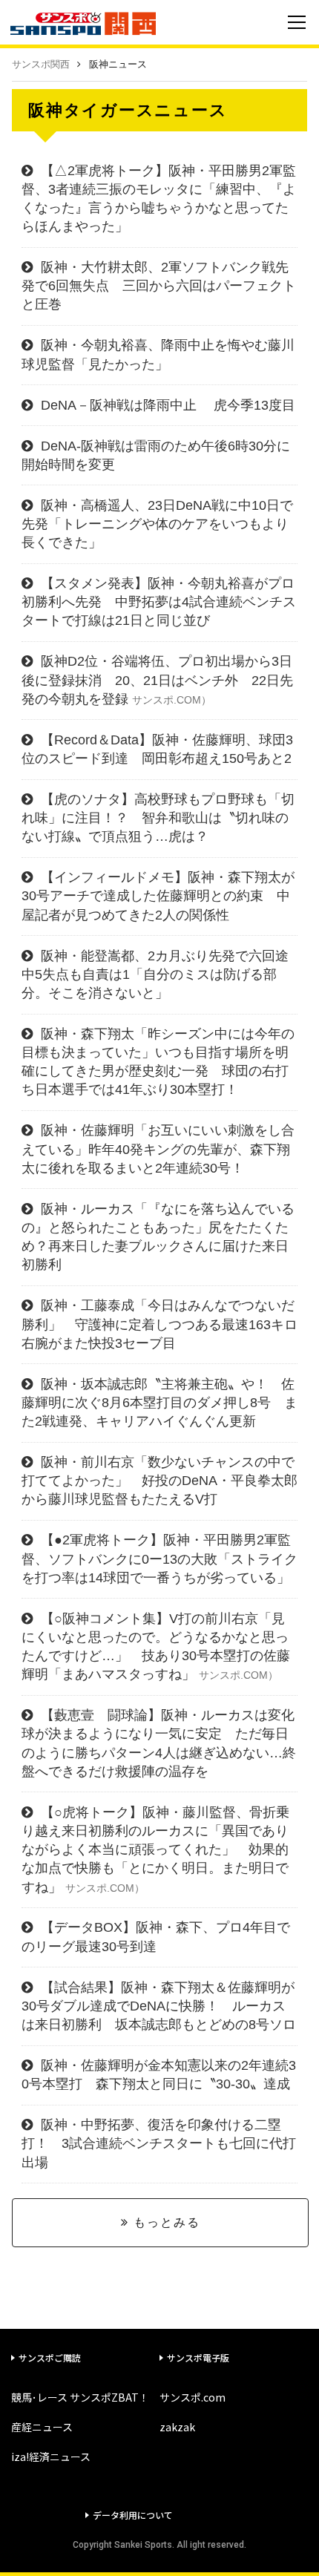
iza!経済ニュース (51, 2457)
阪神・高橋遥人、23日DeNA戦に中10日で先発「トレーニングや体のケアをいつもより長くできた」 (157, 524)
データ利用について (133, 2515)
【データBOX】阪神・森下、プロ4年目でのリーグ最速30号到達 (156, 1937)
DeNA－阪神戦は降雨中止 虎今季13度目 (168, 405)
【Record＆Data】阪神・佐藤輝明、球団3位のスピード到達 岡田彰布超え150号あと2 (157, 749)
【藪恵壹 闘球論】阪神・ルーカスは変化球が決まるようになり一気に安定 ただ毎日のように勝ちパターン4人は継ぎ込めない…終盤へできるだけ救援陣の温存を (159, 1743)
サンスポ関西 (41, 64)
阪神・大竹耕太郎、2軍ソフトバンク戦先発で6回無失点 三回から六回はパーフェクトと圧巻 (159, 286)
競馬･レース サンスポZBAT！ (80, 2397)
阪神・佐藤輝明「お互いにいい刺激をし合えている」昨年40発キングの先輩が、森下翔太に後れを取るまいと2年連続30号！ (158, 1149)
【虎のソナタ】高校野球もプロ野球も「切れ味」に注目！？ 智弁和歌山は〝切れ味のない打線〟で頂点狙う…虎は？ (158, 818)
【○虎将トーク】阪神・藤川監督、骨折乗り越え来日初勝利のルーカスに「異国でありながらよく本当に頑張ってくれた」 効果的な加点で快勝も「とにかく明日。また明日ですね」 (155, 1850)
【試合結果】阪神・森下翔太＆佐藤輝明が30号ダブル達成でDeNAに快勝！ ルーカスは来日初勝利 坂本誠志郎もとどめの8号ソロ (159, 2006)
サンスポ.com (193, 2397)
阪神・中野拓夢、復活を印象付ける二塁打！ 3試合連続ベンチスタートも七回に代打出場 (159, 2143)
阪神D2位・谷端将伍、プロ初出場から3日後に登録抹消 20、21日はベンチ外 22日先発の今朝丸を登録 (157, 680)
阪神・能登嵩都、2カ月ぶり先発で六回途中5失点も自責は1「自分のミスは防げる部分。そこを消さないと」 (155, 974)
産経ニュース (42, 2427)
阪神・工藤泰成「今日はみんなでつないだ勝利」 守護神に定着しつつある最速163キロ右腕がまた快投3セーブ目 (159, 1324)
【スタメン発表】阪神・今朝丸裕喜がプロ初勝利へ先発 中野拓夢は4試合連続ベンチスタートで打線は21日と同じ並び (159, 602)
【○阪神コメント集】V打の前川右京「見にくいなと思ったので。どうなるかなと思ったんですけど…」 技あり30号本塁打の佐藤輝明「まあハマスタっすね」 (156, 1647)
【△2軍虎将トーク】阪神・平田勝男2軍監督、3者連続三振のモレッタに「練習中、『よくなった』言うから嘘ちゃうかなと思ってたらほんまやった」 (159, 199)
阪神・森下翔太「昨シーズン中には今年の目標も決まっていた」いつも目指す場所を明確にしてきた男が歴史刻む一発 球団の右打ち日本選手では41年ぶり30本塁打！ (158, 1062)
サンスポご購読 (50, 2357)
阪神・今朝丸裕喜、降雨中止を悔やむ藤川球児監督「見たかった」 (158, 354)
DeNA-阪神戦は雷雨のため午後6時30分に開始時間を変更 (156, 455)
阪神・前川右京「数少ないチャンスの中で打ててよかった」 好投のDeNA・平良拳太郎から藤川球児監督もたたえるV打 (159, 1481)
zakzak (177, 2427)
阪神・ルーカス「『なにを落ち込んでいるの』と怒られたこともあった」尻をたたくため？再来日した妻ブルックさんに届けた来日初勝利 (158, 1237)
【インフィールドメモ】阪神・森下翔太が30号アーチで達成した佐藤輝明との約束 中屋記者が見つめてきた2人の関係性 (158, 896)
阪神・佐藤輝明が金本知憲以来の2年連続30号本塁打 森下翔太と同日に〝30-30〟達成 (159, 2075)
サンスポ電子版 (198, 2357)
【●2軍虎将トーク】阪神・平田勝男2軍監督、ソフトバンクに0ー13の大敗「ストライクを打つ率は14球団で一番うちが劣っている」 (159, 1559)
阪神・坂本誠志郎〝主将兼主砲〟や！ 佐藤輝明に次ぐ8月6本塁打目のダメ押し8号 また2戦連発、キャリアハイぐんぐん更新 (159, 1403)
